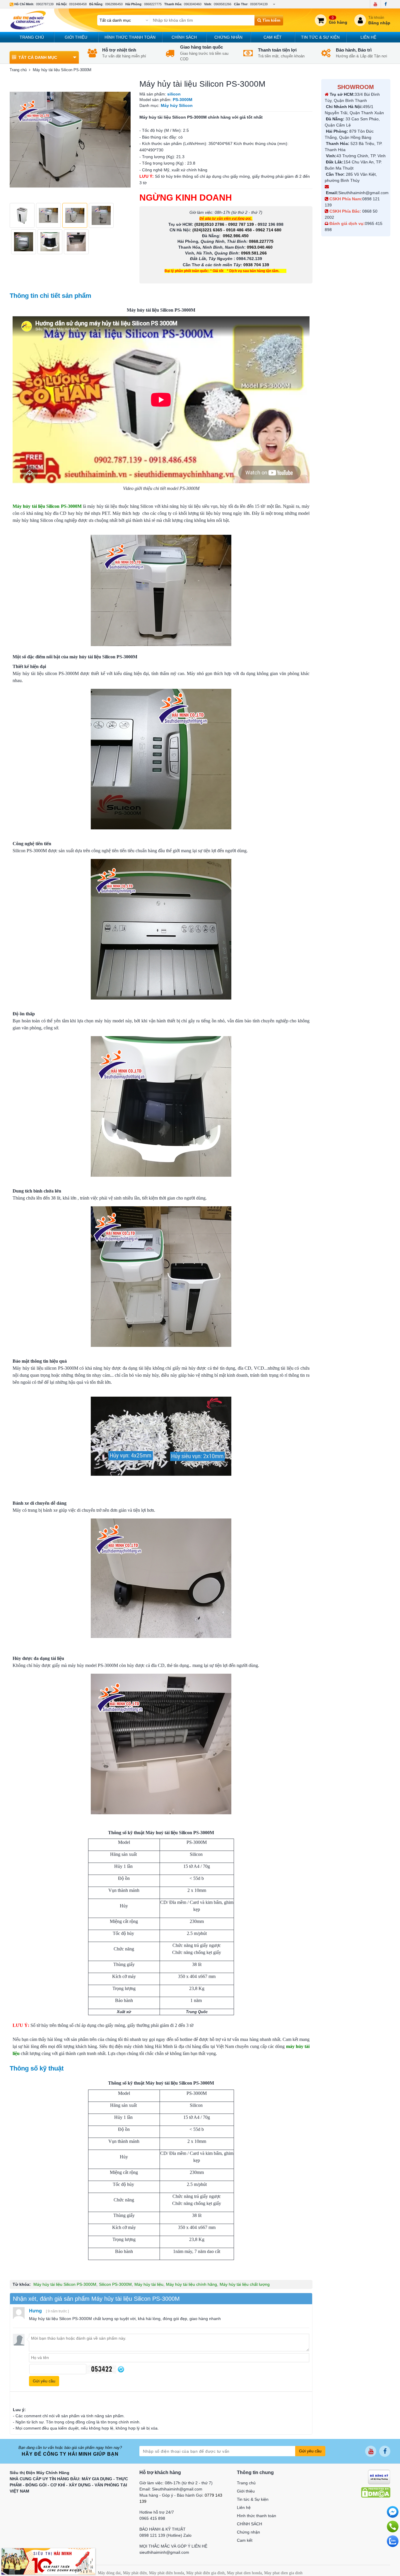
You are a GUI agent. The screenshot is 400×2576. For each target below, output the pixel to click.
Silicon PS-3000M (115, 2284)
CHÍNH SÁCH (184, 37)
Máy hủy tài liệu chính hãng (192, 2284)
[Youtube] (375, 4)
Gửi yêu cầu (310, 2451)
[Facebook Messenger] (393, 2512)
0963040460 (193, 4)
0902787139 (45, 4)
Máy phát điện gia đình (205, 2573)
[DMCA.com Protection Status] (376, 2492)
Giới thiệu (76, 37)
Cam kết (273, 37)
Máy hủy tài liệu (149, 2284)
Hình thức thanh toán (130, 37)
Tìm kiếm (271, 20)
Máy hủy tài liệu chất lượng (245, 2284)
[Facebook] (386, 4)
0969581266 (223, 4)
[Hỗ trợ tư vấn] (393, 2527)
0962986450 (114, 4)
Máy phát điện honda (166, 2573)
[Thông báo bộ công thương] (379, 2476)
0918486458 (78, 4)
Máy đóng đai (109, 2573)
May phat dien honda (244, 2573)
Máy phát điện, (135, 2573)
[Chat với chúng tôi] (393, 2541)
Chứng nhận (228, 37)
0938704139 (259, 4)
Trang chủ (32, 37)
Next (123, 140)
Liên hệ (368, 37)
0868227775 (153, 4)
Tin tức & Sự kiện (320, 37)
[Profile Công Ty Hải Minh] (48, 2561)
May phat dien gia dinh (283, 2573)
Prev (17, 140)
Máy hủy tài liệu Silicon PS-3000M (65, 2284)
